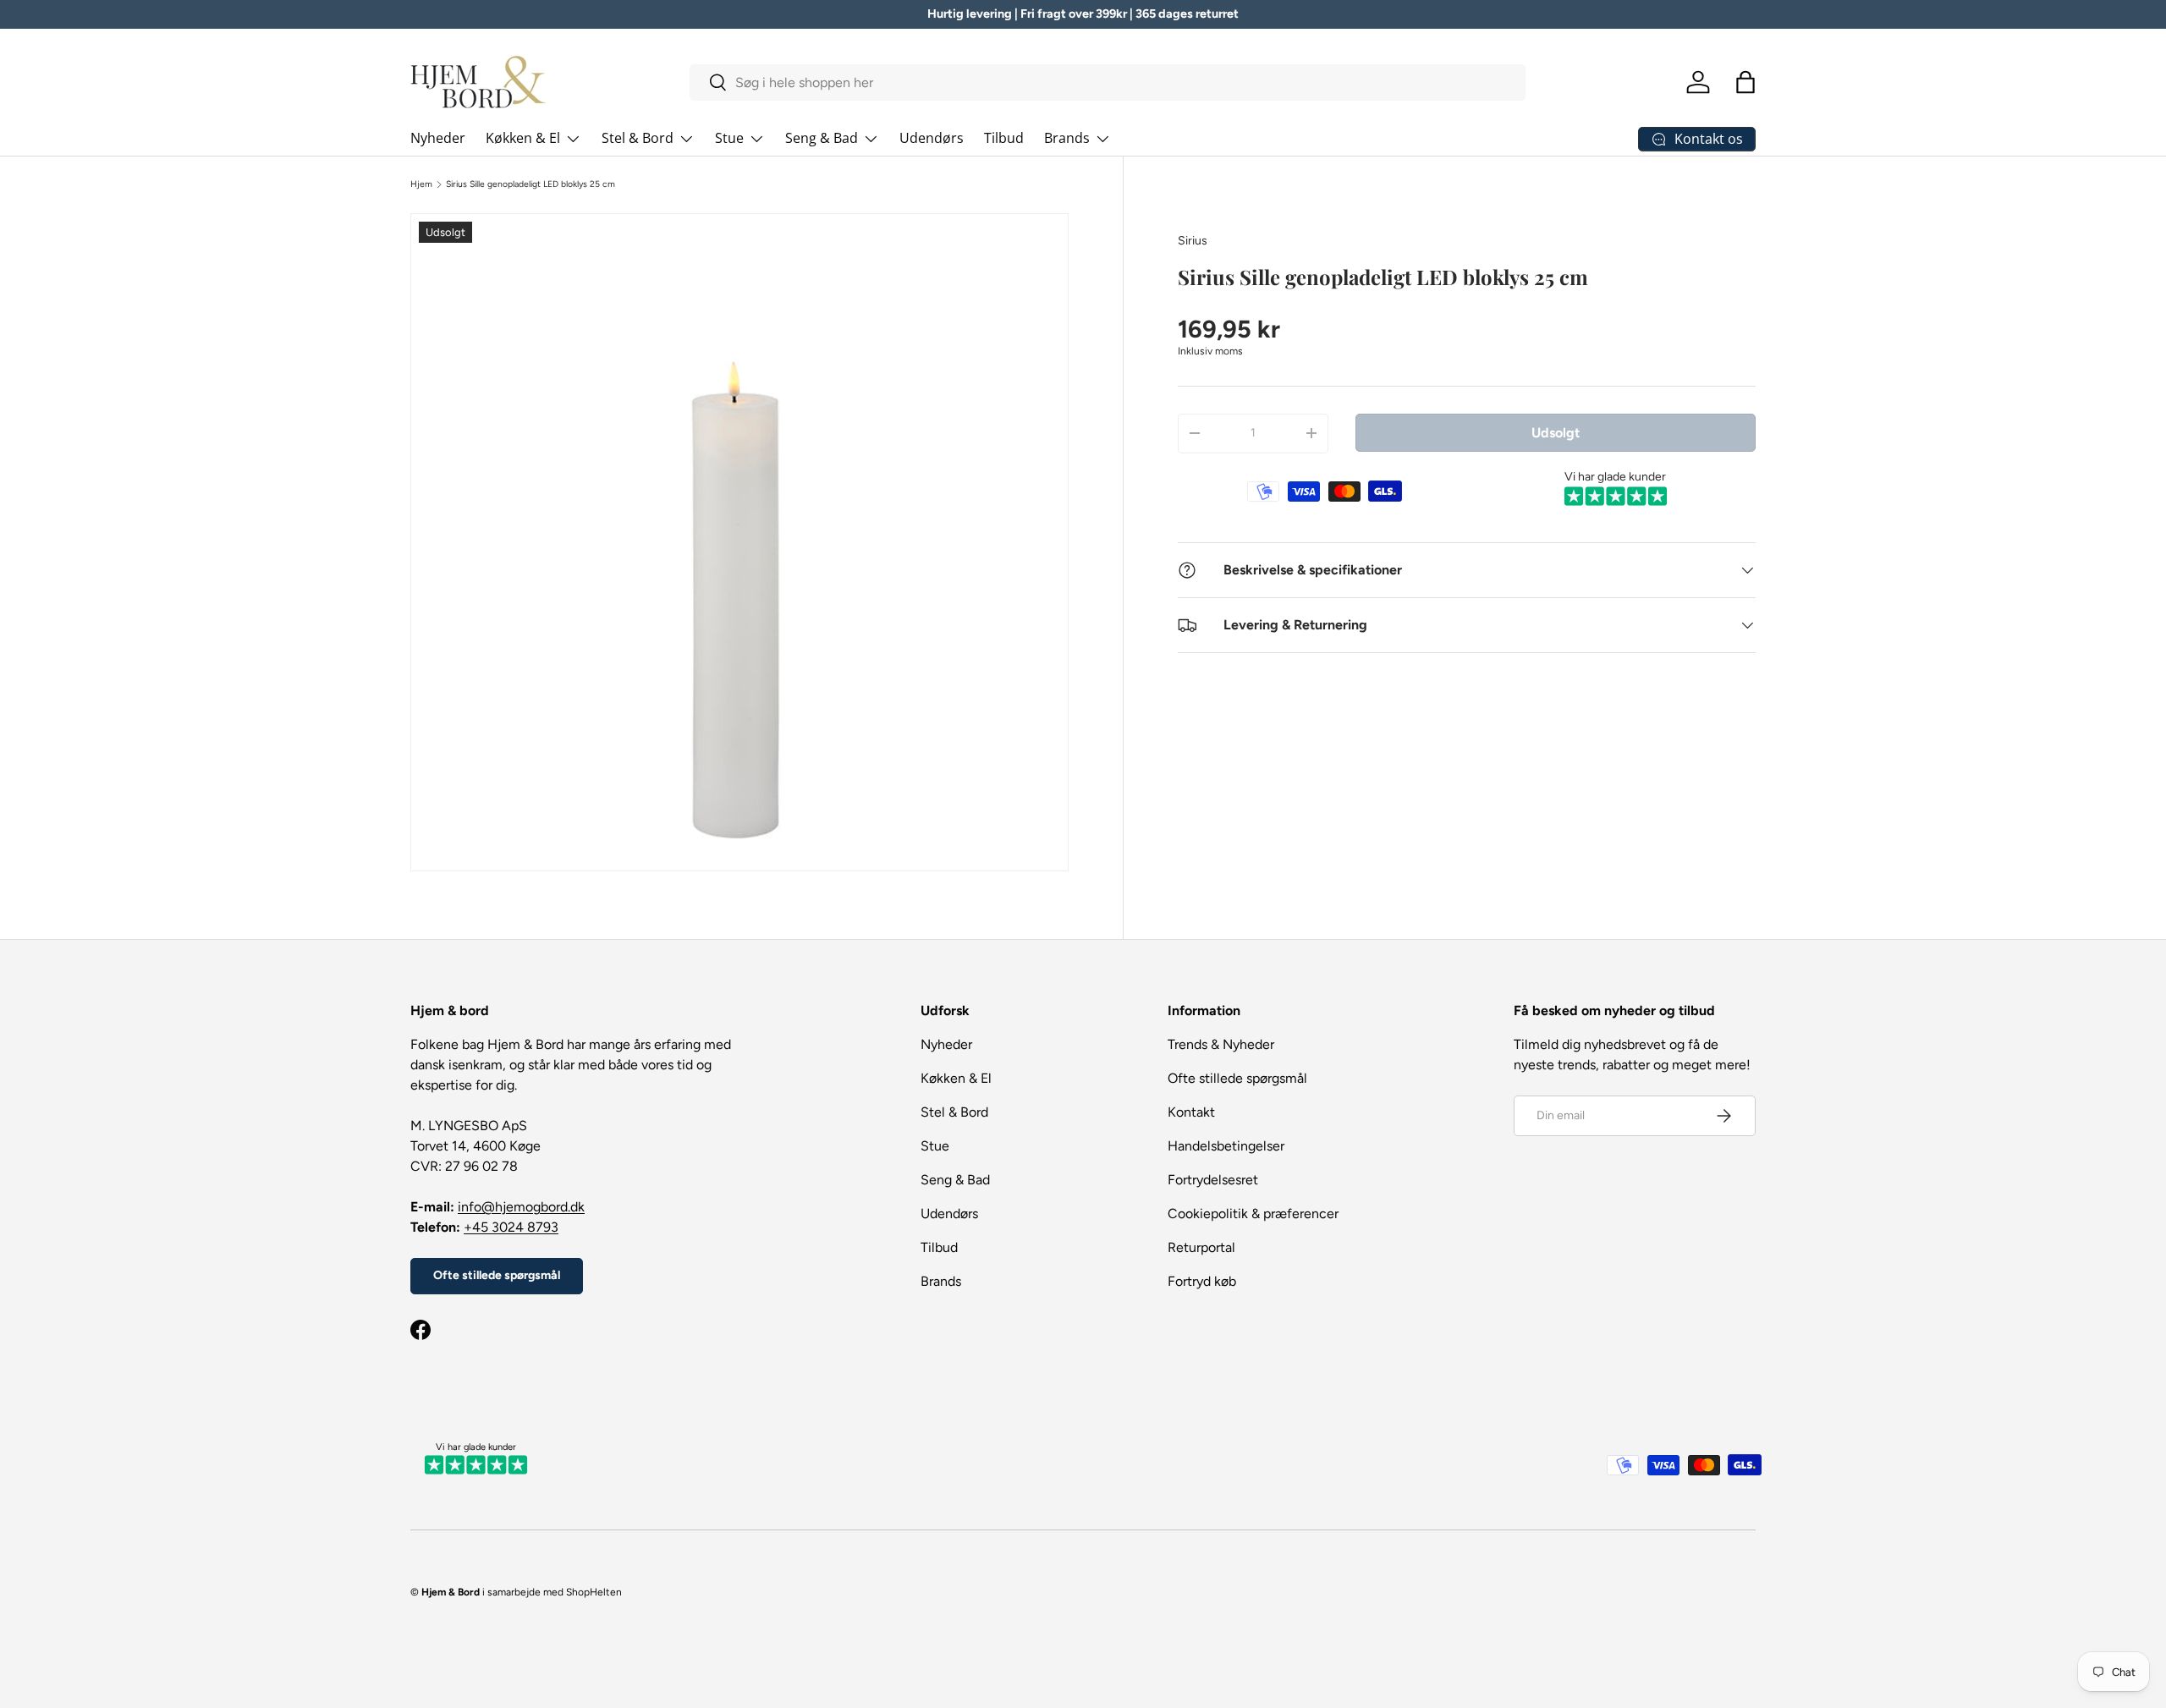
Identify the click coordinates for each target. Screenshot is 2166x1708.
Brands (1067, 138)
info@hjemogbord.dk (521, 1207)
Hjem (421, 184)
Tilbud (1004, 138)
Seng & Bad (822, 138)
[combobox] (1108, 82)
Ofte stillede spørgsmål (497, 1275)
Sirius (1193, 241)
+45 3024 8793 (511, 1227)
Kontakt (1191, 1112)
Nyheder (438, 138)
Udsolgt (1556, 432)
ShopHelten (594, 1592)
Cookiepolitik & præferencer (1253, 1214)
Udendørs (932, 138)
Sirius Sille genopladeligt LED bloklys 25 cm (531, 184)
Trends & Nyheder (1221, 1044)
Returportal (1201, 1247)
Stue (729, 138)
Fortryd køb (1202, 1281)
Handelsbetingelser (1226, 1146)
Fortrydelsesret (1213, 1180)
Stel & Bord (638, 138)
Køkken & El (523, 138)
